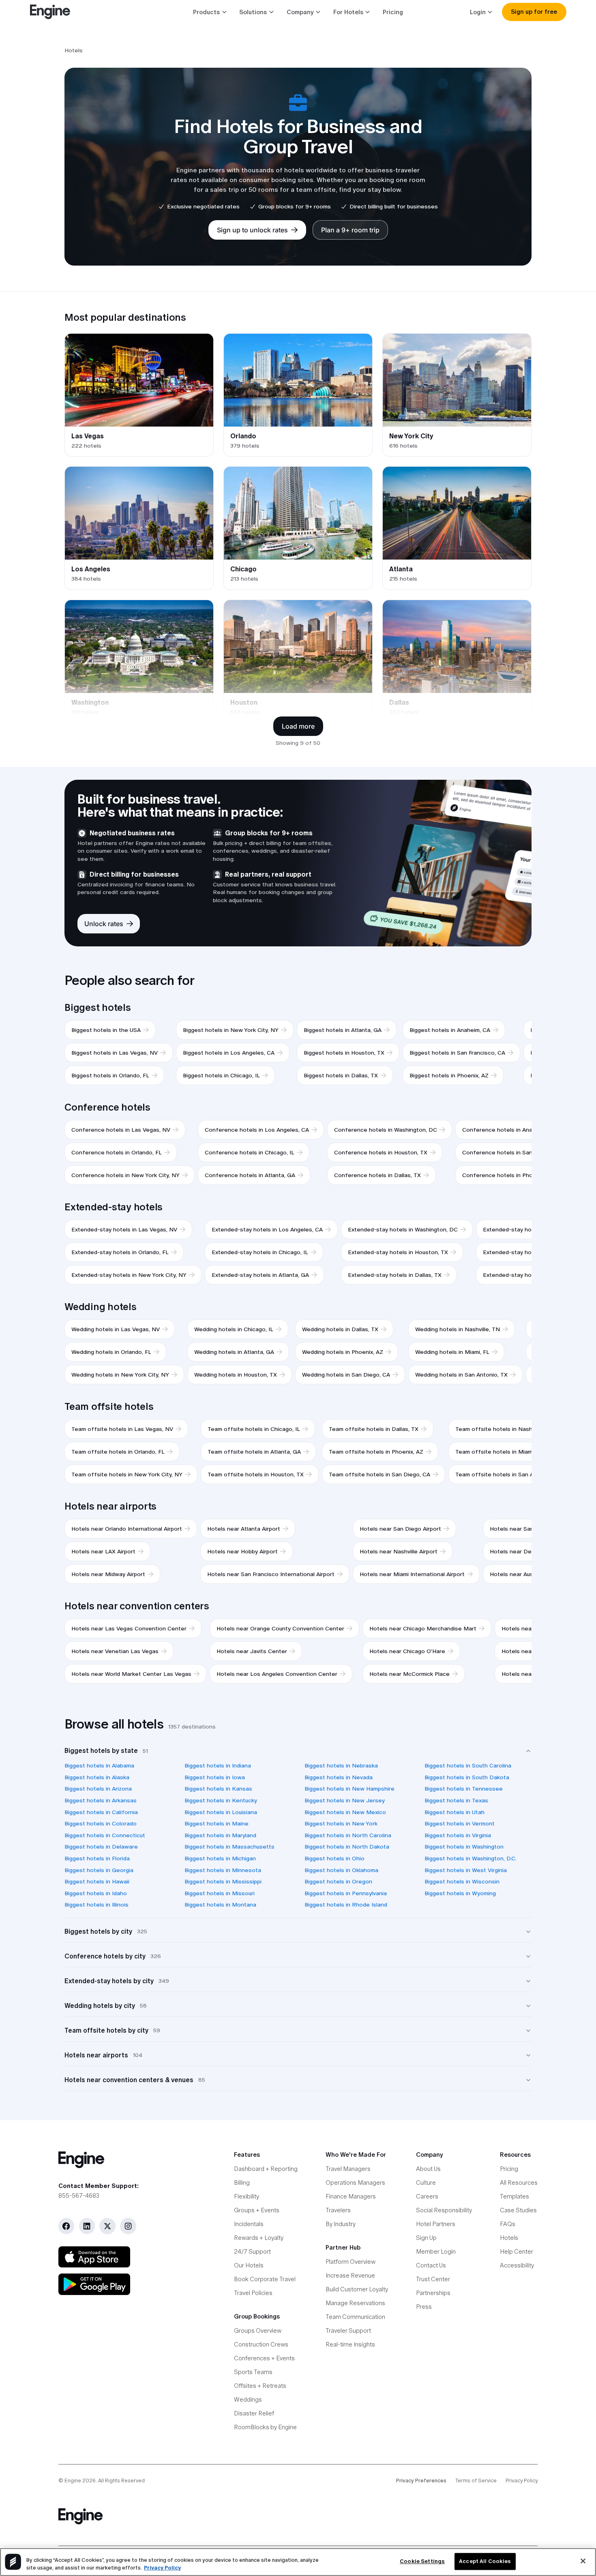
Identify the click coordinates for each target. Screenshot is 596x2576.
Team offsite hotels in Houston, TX (256, 1474)
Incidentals (249, 2224)
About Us (428, 2169)
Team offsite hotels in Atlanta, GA (254, 1452)
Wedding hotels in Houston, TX (236, 1375)
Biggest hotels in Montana (220, 1905)
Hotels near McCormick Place (409, 1674)
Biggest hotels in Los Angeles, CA (229, 1053)
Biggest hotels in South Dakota (467, 1777)
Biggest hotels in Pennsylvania (346, 1893)
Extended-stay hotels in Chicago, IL (260, 1252)
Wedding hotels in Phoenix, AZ (343, 1352)
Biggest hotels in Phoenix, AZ (449, 1075)
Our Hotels (249, 2265)
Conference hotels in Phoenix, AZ (508, 1175)
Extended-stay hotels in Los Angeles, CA (267, 1229)
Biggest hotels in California (101, 1812)
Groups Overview (258, 2330)
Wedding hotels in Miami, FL (452, 1352)
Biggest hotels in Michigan (220, 1858)
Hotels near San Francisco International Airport (271, 1574)
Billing (242, 2182)
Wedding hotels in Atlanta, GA (234, 1352)
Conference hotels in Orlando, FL (117, 1152)
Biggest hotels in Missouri (220, 1893)
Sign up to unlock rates (252, 230)
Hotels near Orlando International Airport (127, 1529)
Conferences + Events (264, 2358)
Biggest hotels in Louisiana (221, 1812)
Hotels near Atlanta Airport (244, 1529)
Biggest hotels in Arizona (98, 1789)
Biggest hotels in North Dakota (347, 1847)
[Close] (583, 2561)
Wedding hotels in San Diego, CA (346, 1375)
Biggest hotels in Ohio (334, 1858)
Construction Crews (261, 2344)
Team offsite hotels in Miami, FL (499, 1452)
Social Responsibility (444, 2210)
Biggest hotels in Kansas (218, 1789)
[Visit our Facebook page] (66, 2226)
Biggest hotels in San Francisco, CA (457, 1053)
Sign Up (426, 2238)
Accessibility (517, 2265)
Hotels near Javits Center (252, 1651)
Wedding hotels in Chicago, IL (234, 1329)
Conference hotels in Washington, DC (386, 1130)
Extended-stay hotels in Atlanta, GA (260, 1275)
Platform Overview (351, 2262)
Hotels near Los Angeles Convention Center (277, 1674)
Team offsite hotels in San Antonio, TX (508, 1474)
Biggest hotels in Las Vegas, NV (115, 1053)
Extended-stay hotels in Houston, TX (398, 1252)
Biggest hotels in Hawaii (97, 1881)
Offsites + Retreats (260, 2386)
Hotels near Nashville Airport (399, 1551)
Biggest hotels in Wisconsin (462, 1881)
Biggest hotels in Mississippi (223, 1881)
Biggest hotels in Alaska (97, 1777)
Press (424, 2307)
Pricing (393, 12)
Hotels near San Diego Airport (400, 1529)
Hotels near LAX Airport (103, 1551)
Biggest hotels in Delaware (101, 1847)
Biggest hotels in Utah (455, 1812)
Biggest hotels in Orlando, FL (110, 1075)
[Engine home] (134, 2160)
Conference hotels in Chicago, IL (250, 1152)
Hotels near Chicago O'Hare (407, 1651)
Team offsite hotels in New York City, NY (127, 1474)
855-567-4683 (79, 2195)
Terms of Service (476, 2481)
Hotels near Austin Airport (525, 1574)
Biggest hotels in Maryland (220, 1835)
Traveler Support (348, 2330)
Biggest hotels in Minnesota (223, 1870)
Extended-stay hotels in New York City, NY (129, 1275)
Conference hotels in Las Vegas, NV (121, 1130)
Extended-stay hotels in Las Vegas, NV (124, 1229)
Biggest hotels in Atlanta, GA (343, 1030)
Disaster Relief (254, 2413)
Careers (427, 2196)
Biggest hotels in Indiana (218, 1765)
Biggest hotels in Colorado (101, 1823)
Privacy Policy (522, 2481)
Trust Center (433, 2279)
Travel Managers (348, 2169)
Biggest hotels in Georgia (99, 1870)
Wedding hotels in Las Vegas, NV (116, 1329)
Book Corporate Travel (265, 2279)
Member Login (436, 2251)
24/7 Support (252, 2251)
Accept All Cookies (485, 2562)
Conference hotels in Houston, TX (381, 1152)
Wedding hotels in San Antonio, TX (461, 1375)
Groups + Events (257, 2210)
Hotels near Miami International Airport (412, 1574)
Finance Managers (351, 2196)
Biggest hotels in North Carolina (348, 1835)
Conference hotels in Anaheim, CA (509, 1130)
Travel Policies (253, 2293)
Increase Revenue (350, 2275)
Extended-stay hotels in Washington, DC (403, 1229)
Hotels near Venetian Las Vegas (115, 1651)
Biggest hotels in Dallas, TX (341, 1075)
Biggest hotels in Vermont (460, 1823)
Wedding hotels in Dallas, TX (340, 1329)
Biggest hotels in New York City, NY (231, 1030)
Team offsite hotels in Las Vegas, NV (122, 1429)
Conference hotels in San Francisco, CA (516, 1152)
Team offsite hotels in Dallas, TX (374, 1429)
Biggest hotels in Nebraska (341, 1765)
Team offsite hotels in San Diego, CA (379, 1474)
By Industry (341, 2224)
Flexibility (247, 2196)
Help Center (517, 2251)
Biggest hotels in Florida (97, 1858)
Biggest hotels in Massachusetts (229, 1847)
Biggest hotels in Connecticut (105, 1835)
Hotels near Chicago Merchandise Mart (423, 1628)
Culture (426, 2182)
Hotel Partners (436, 2224)
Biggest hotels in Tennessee (464, 1789)
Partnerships (433, 2293)
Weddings (248, 2399)
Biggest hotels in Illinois (96, 1905)
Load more (298, 726)
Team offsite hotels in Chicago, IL (254, 1429)
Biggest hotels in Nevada (339, 1777)
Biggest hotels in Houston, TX (344, 1053)
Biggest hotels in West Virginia (466, 1870)
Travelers (338, 2210)
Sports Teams (253, 2372)
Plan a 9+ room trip (350, 230)
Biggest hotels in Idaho (96, 1893)
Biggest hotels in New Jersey (345, 1800)
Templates (515, 2196)
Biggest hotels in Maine (217, 1823)
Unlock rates (104, 924)
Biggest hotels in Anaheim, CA (450, 1030)
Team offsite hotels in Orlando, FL (118, 1452)
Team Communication (355, 2317)
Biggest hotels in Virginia (458, 1835)
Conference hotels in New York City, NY (125, 1175)
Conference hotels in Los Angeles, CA (257, 1130)
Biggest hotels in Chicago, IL (221, 1075)
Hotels (509, 2238)
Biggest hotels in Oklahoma (341, 1870)
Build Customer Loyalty (357, 2289)
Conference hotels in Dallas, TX (377, 1175)
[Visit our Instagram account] (128, 2226)
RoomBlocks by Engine (265, 2427)
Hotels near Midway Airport (108, 1574)
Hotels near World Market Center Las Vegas (131, 1674)
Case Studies (518, 2210)
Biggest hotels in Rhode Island (346, 1905)
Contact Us (431, 2265)
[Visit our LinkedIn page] (87, 2226)
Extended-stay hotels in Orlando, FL (120, 1252)
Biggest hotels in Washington (464, 1847)
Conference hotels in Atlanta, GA (250, 1175)
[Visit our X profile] (107, 2226)
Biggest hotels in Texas (456, 1800)
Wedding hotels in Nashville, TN (458, 1329)
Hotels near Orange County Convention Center (280, 1628)
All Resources (519, 2182)
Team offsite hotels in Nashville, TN (504, 1429)
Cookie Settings (422, 2562)
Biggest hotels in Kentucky (221, 1800)
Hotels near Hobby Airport (242, 1551)
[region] (298, 2562)
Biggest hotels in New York (341, 1823)
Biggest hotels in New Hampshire (349, 1789)
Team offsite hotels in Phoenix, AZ (376, 1452)
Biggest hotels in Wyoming (460, 1893)
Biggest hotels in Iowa (215, 1777)
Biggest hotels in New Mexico (345, 1812)
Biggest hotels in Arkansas (101, 1800)
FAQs (508, 2224)
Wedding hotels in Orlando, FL (111, 1352)
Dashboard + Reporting (266, 2169)
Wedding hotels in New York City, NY (120, 1375)
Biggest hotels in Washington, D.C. (471, 1858)
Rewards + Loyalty (259, 2238)
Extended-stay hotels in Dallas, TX (395, 1275)
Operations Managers (355, 2182)
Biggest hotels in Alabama (99, 1765)
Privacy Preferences (421, 2481)
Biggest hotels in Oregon (338, 1881)
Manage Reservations (355, 2303)
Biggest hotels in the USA (106, 1030)
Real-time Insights (350, 2344)
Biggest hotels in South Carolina (468, 1765)
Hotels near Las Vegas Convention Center (129, 1628)
